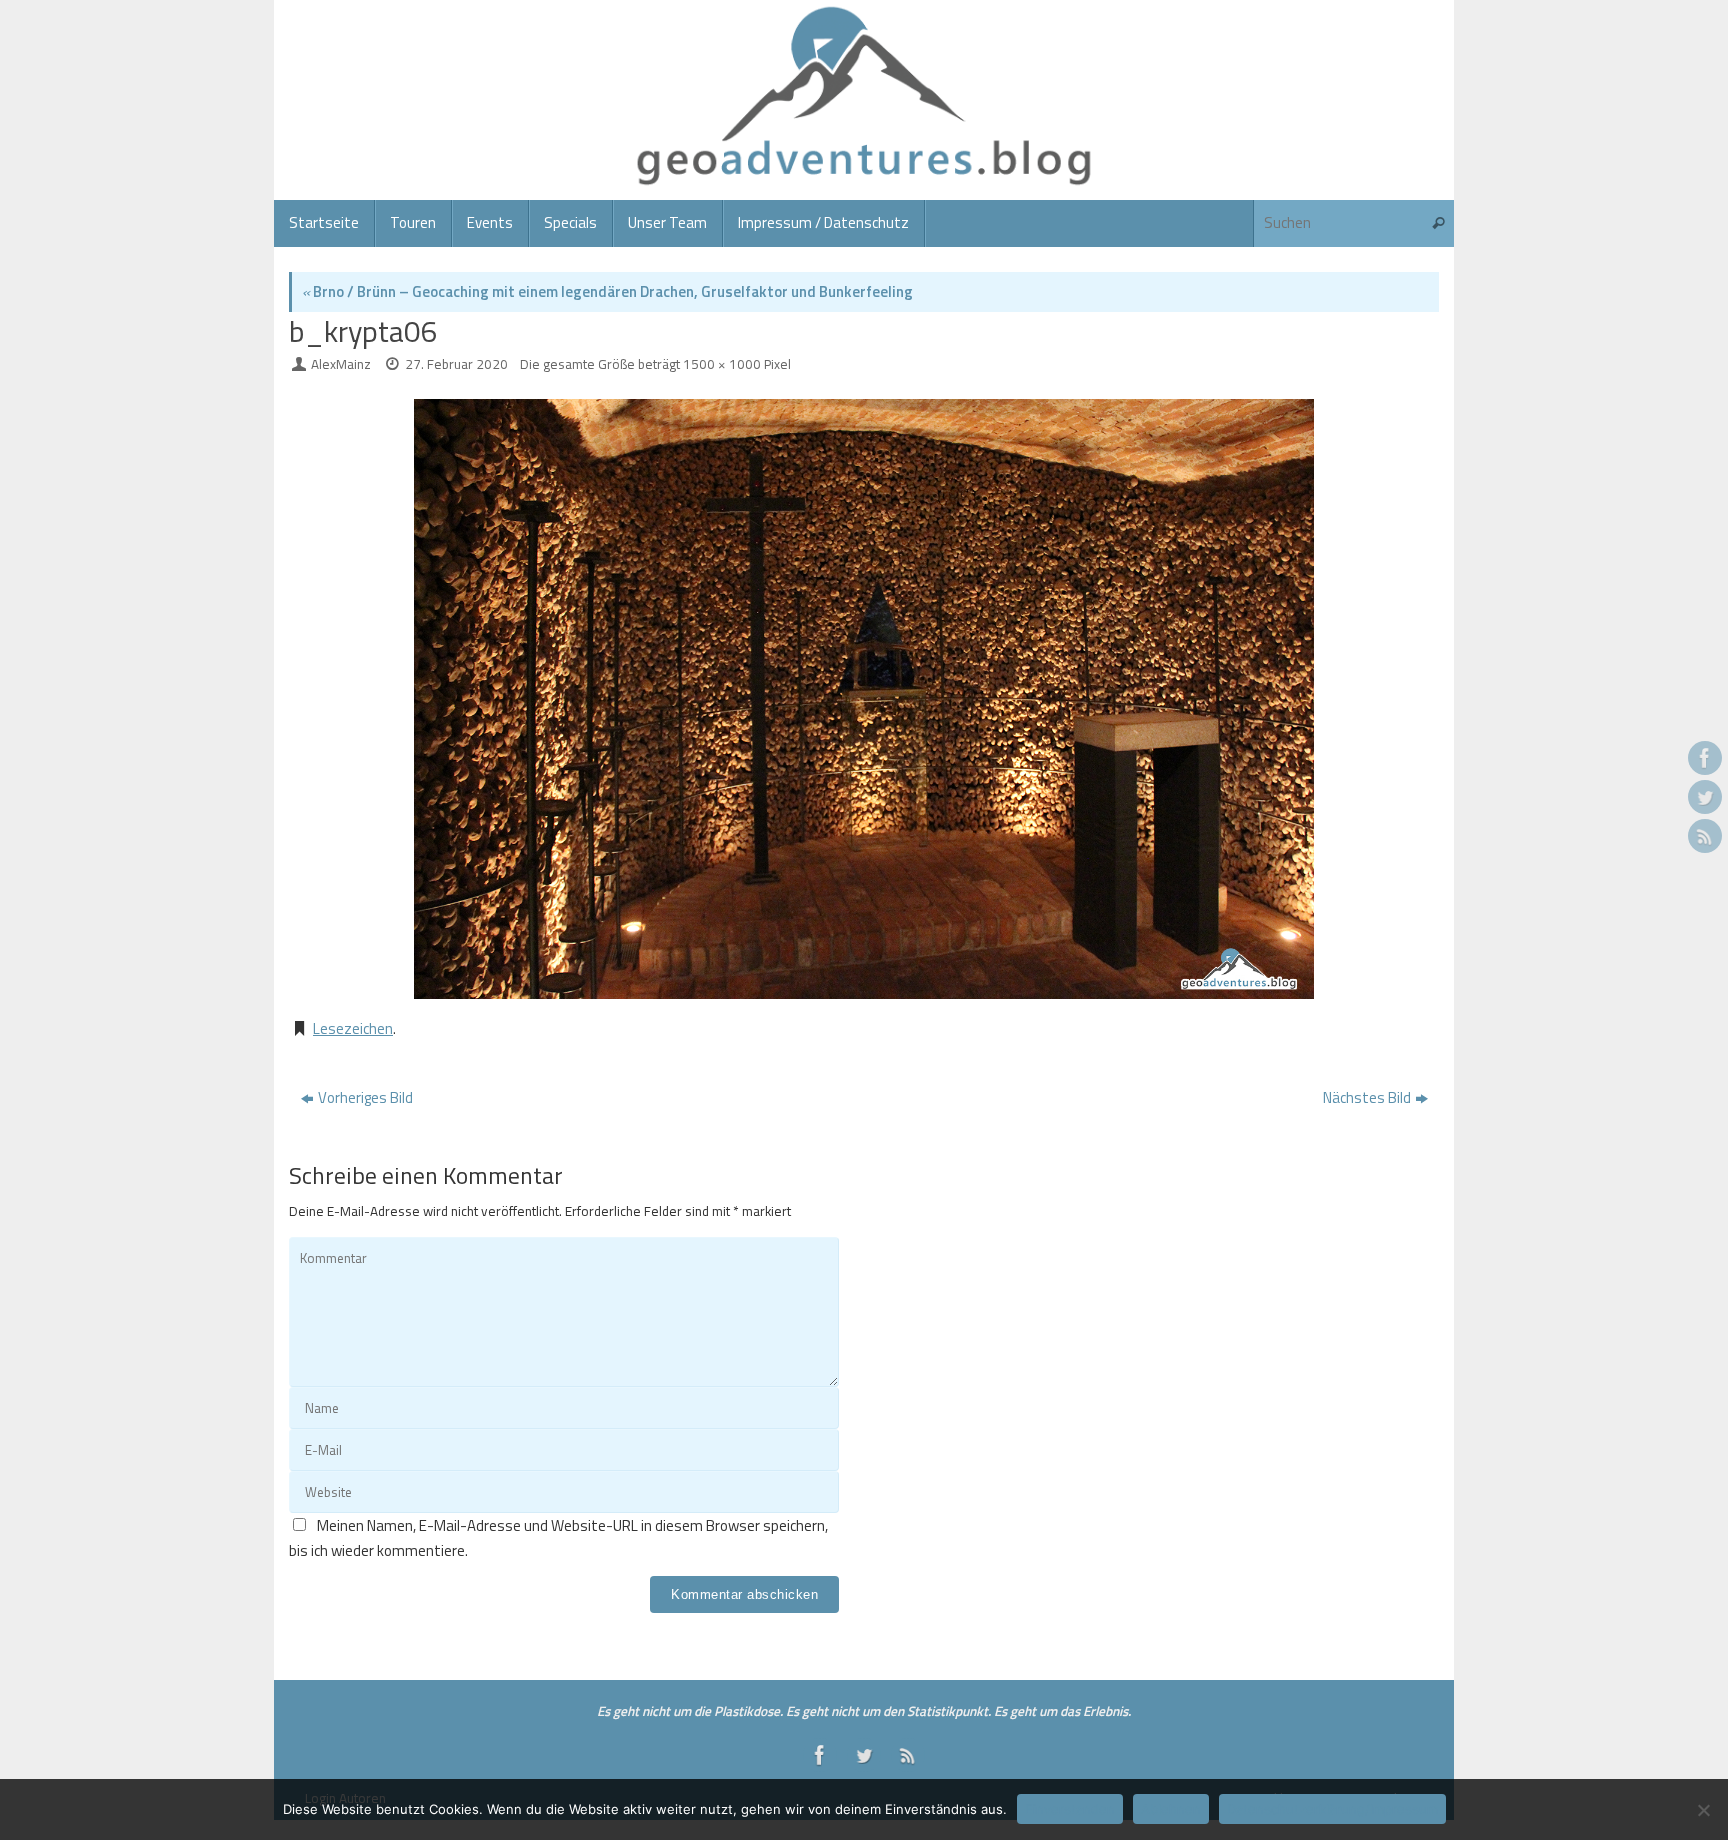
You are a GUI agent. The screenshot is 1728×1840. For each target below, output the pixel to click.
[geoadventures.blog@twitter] (1705, 797)
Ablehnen (1171, 1809)
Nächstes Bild (1367, 1097)
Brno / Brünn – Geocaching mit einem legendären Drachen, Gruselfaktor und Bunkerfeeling (607, 291)
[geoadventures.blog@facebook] (1705, 758)
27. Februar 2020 (456, 364)
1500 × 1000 (722, 364)
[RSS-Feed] (1705, 836)
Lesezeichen (353, 1028)
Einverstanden (1070, 1809)
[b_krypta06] (864, 699)
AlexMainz (341, 364)
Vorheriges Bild (365, 1097)
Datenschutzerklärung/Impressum (1332, 1809)
